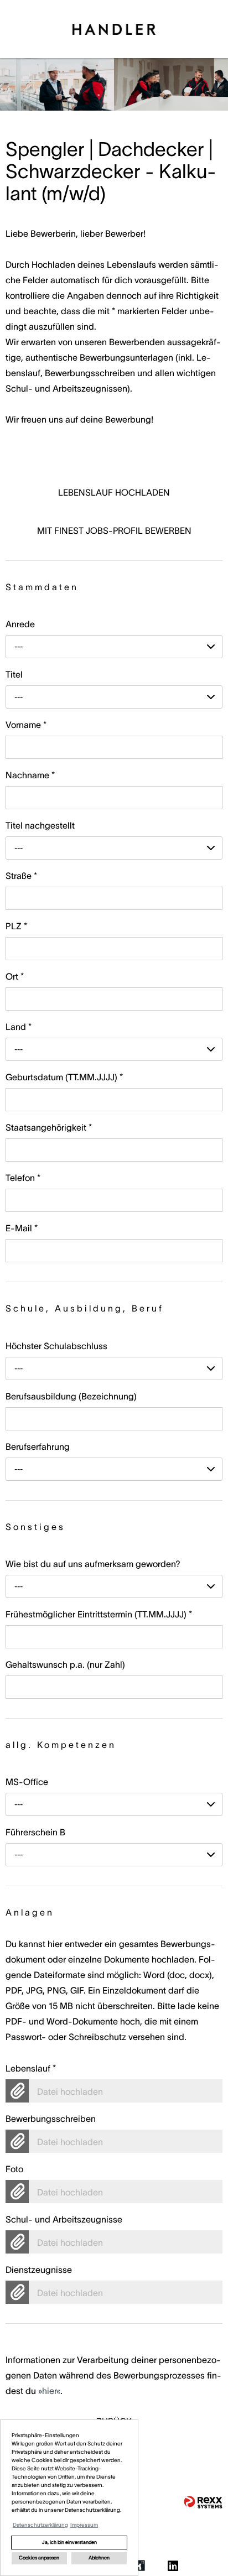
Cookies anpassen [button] (39, 2558)
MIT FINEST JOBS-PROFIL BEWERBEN (114, 530)
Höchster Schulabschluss (56, 1346)
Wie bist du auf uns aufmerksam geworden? (93, 1564)
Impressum (84, 2525)
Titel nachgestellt (40, 825)
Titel (14, 674)
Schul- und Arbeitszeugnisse (64, 2219)
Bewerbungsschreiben (51, 2119)
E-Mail (22, 1228)
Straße (21, 876)
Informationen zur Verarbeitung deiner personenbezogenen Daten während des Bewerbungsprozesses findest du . (113, 2359)
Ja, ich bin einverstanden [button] (69, 2542)
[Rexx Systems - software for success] (203, 2502)
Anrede (20, 624)
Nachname (30, 775)
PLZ (16, 926)
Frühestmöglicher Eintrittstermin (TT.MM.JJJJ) (99, 1614)
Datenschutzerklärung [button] (40, 2525)
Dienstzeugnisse (39, 2270)
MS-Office (27, 1782)
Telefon (23, 1178)
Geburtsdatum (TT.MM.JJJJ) (64, 1077)
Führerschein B (35, 1832)
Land (19, 1027)
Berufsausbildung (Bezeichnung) (71, 1396)
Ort (15, 976)
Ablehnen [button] (99, 2558)
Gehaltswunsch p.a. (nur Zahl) (65, 1664)
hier (49, 2391)
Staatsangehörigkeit (49, 1127)
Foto (14, 2169)
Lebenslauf (31, 2068)
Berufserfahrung (38, 1446)
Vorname (26, 725)
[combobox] (114, 647)
